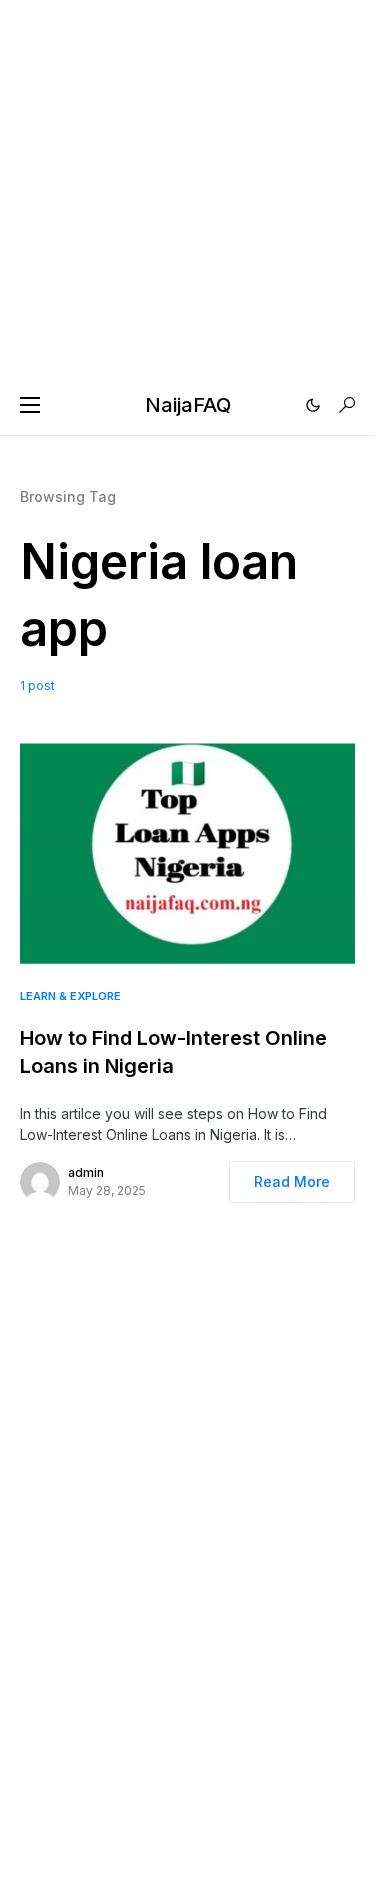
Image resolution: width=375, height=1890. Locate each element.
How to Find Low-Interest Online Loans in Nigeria (173, 1052)
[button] (30, 405)
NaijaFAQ (188, 405)
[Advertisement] (187, 187)
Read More (292, 1181)
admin (86, 1172)
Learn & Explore (70, 996)
